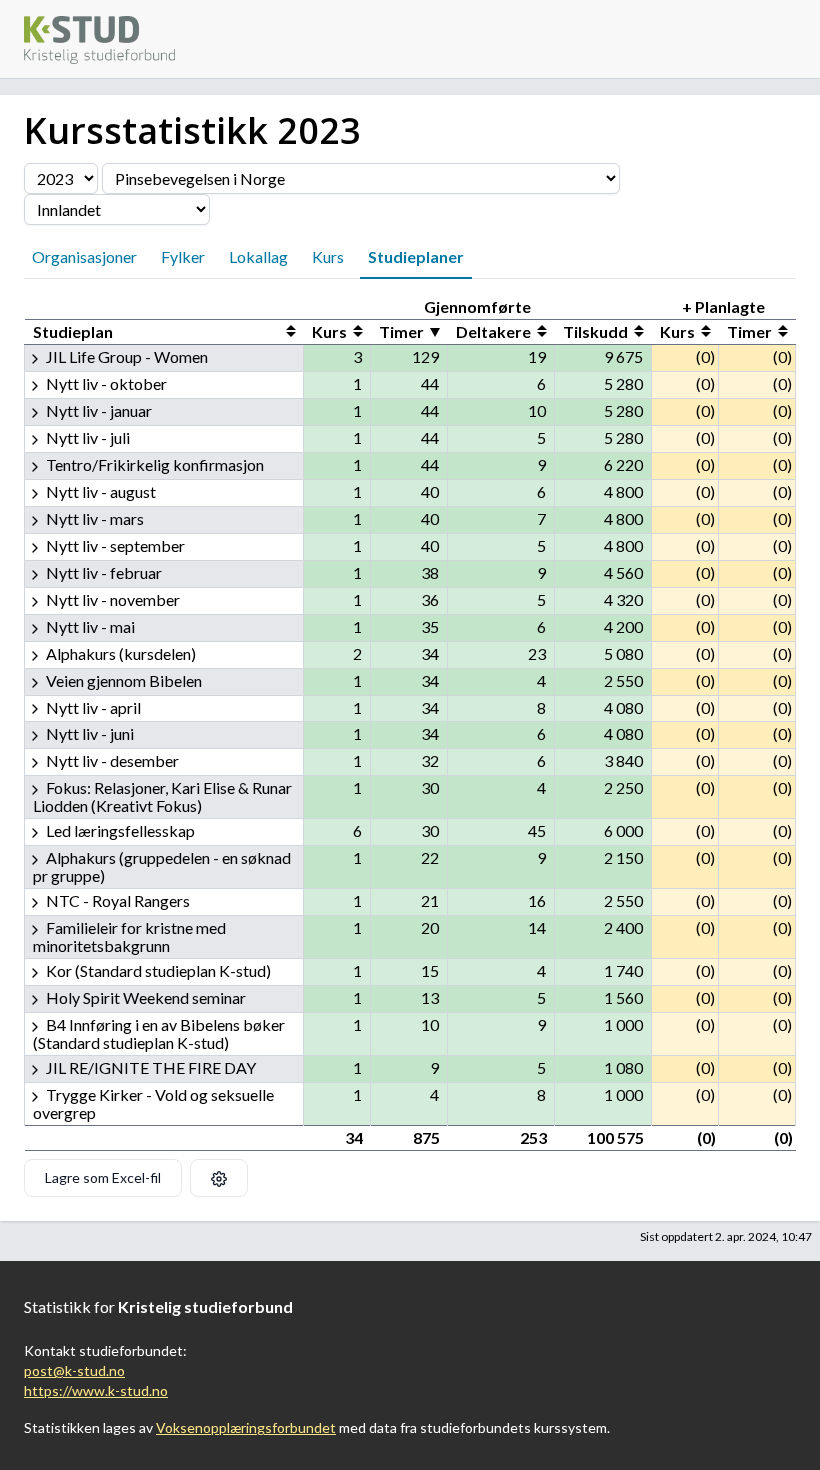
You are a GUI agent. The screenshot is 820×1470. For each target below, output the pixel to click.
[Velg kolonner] (219, 1178)
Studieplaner (416, 256)
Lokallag (258, 256)
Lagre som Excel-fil (103, 1177)
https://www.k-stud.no (96, 1390)
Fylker (183, 256)
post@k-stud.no (74, 1370)
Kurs (328, 256)
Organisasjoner (84, 256)
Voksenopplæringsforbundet (246, 1427)
